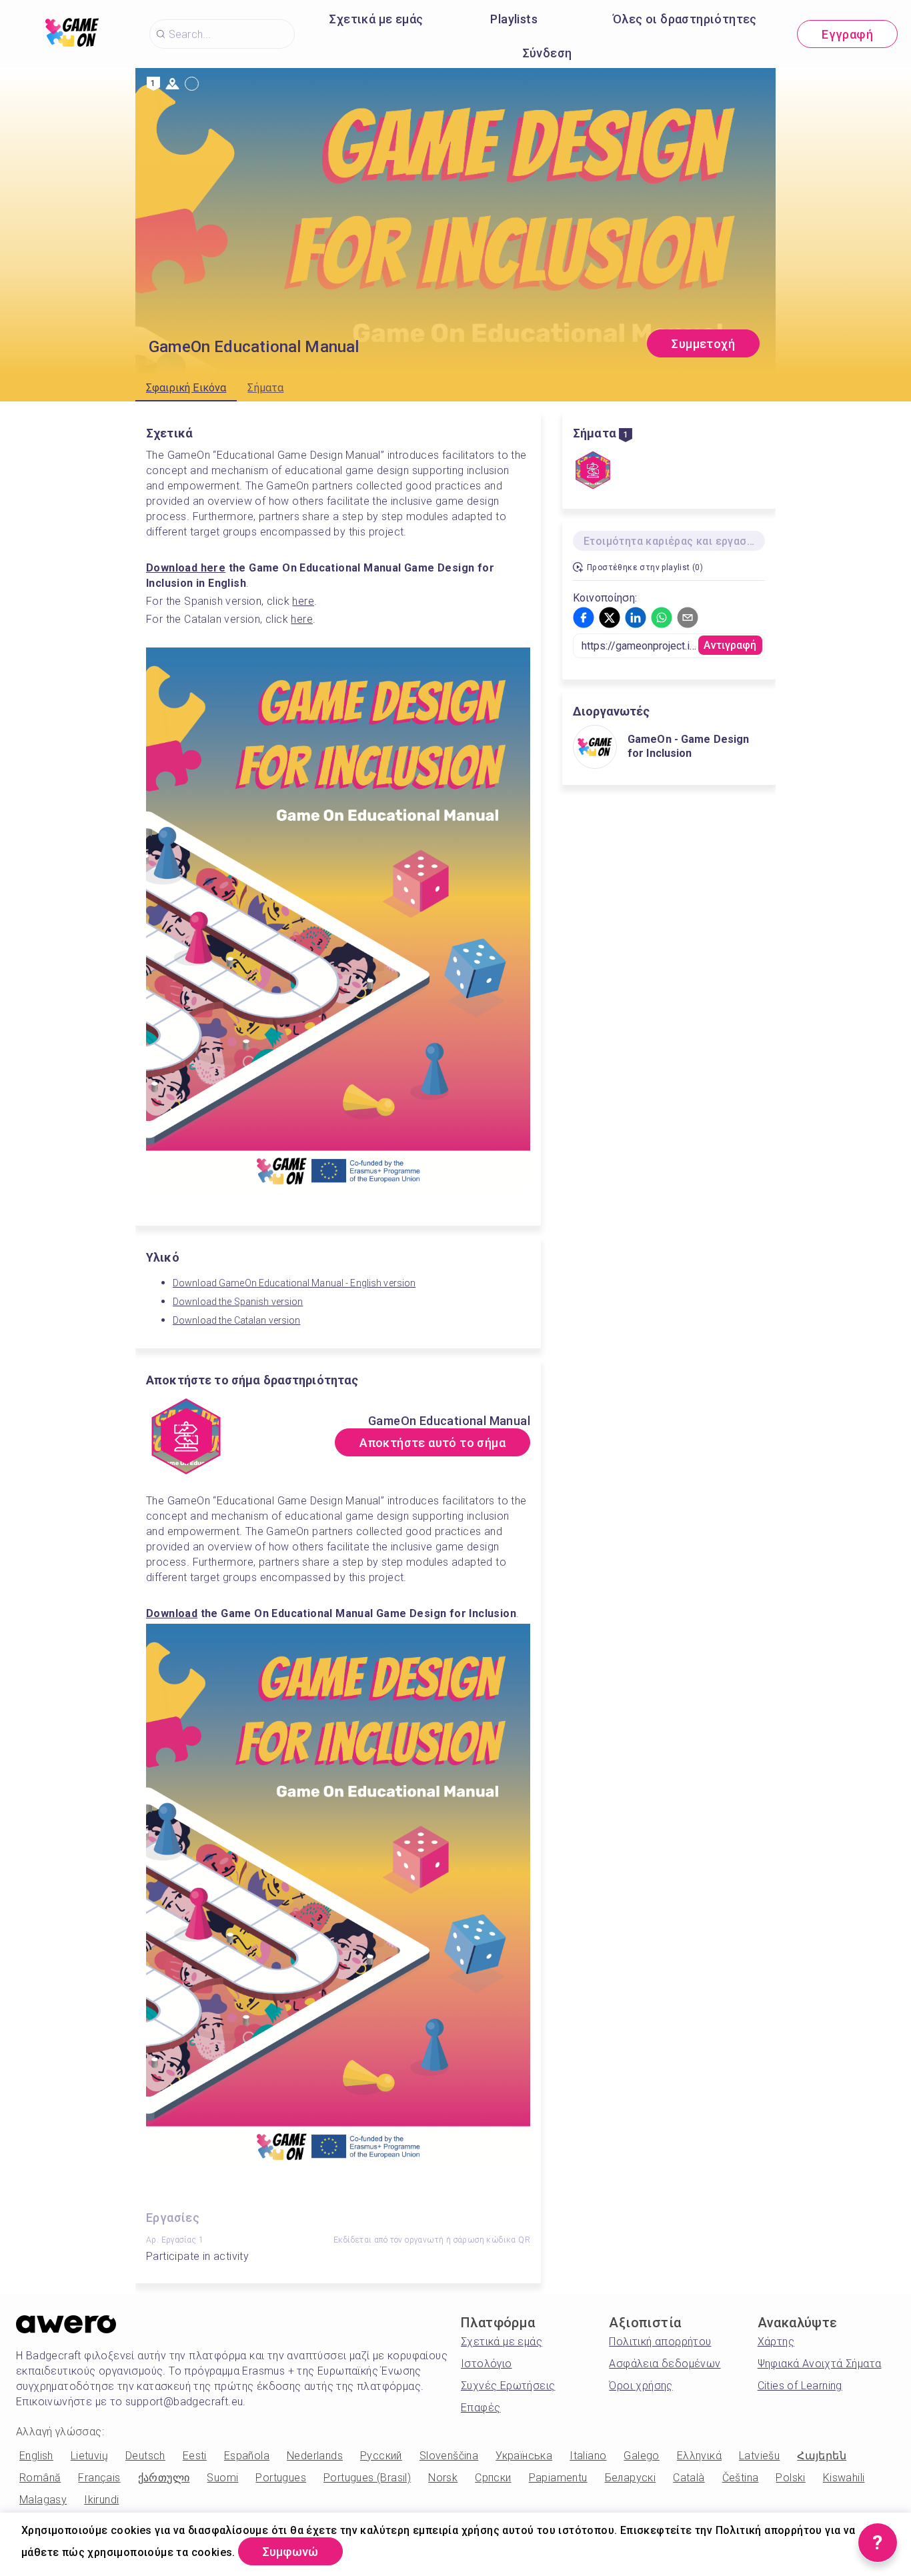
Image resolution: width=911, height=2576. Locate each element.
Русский (381, 2456)
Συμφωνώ (290, 2552)
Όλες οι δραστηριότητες (685, 19)
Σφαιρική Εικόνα (186, 388)
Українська (524, 2456)
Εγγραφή (847, 34)
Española (247, 2456)
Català (689, 2478)
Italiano (588, 2456)
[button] (584, 617)
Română (40, 2478)
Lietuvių (89, 2456)
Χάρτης (776, 2342)
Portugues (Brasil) (367, 2478)
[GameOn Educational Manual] (593, 471)
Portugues (281, 2478)
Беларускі (631, 2478)
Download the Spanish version (238, 1302)
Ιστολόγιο (487, 2364)
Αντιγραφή (730, 645)
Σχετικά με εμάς (376, 19)
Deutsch (145, 2456)
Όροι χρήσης (641, 2386)
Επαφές (481, 2408)
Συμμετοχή (703, 344)
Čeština (741, 2478)
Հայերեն (822, 2456)
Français (99, 2478)
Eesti (195, 2456)
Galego (641, 2456)
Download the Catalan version (236, 1320)
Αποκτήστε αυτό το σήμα (432, 1443)
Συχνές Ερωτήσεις (508, 2386)
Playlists (514, 19)
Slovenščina (449, 2456)
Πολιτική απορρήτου (660, 2342)
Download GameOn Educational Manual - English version (294, 1283)
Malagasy (43, 2500)
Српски (493, 2478)
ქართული (164, 2478)
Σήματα (265, 388)
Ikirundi (101, 2500)
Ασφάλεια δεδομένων (665, 2364)
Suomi (222, 2478)
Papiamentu (558, 2478)
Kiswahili (844, 2478)
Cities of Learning (800, 2386)
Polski (790, 2478)
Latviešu (759, 2456)
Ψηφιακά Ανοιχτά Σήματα (820, 2364)
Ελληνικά (699, 2456)
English (36, 2456)
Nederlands (315, 2456)
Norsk (443, 2478)
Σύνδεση (548, 53)
